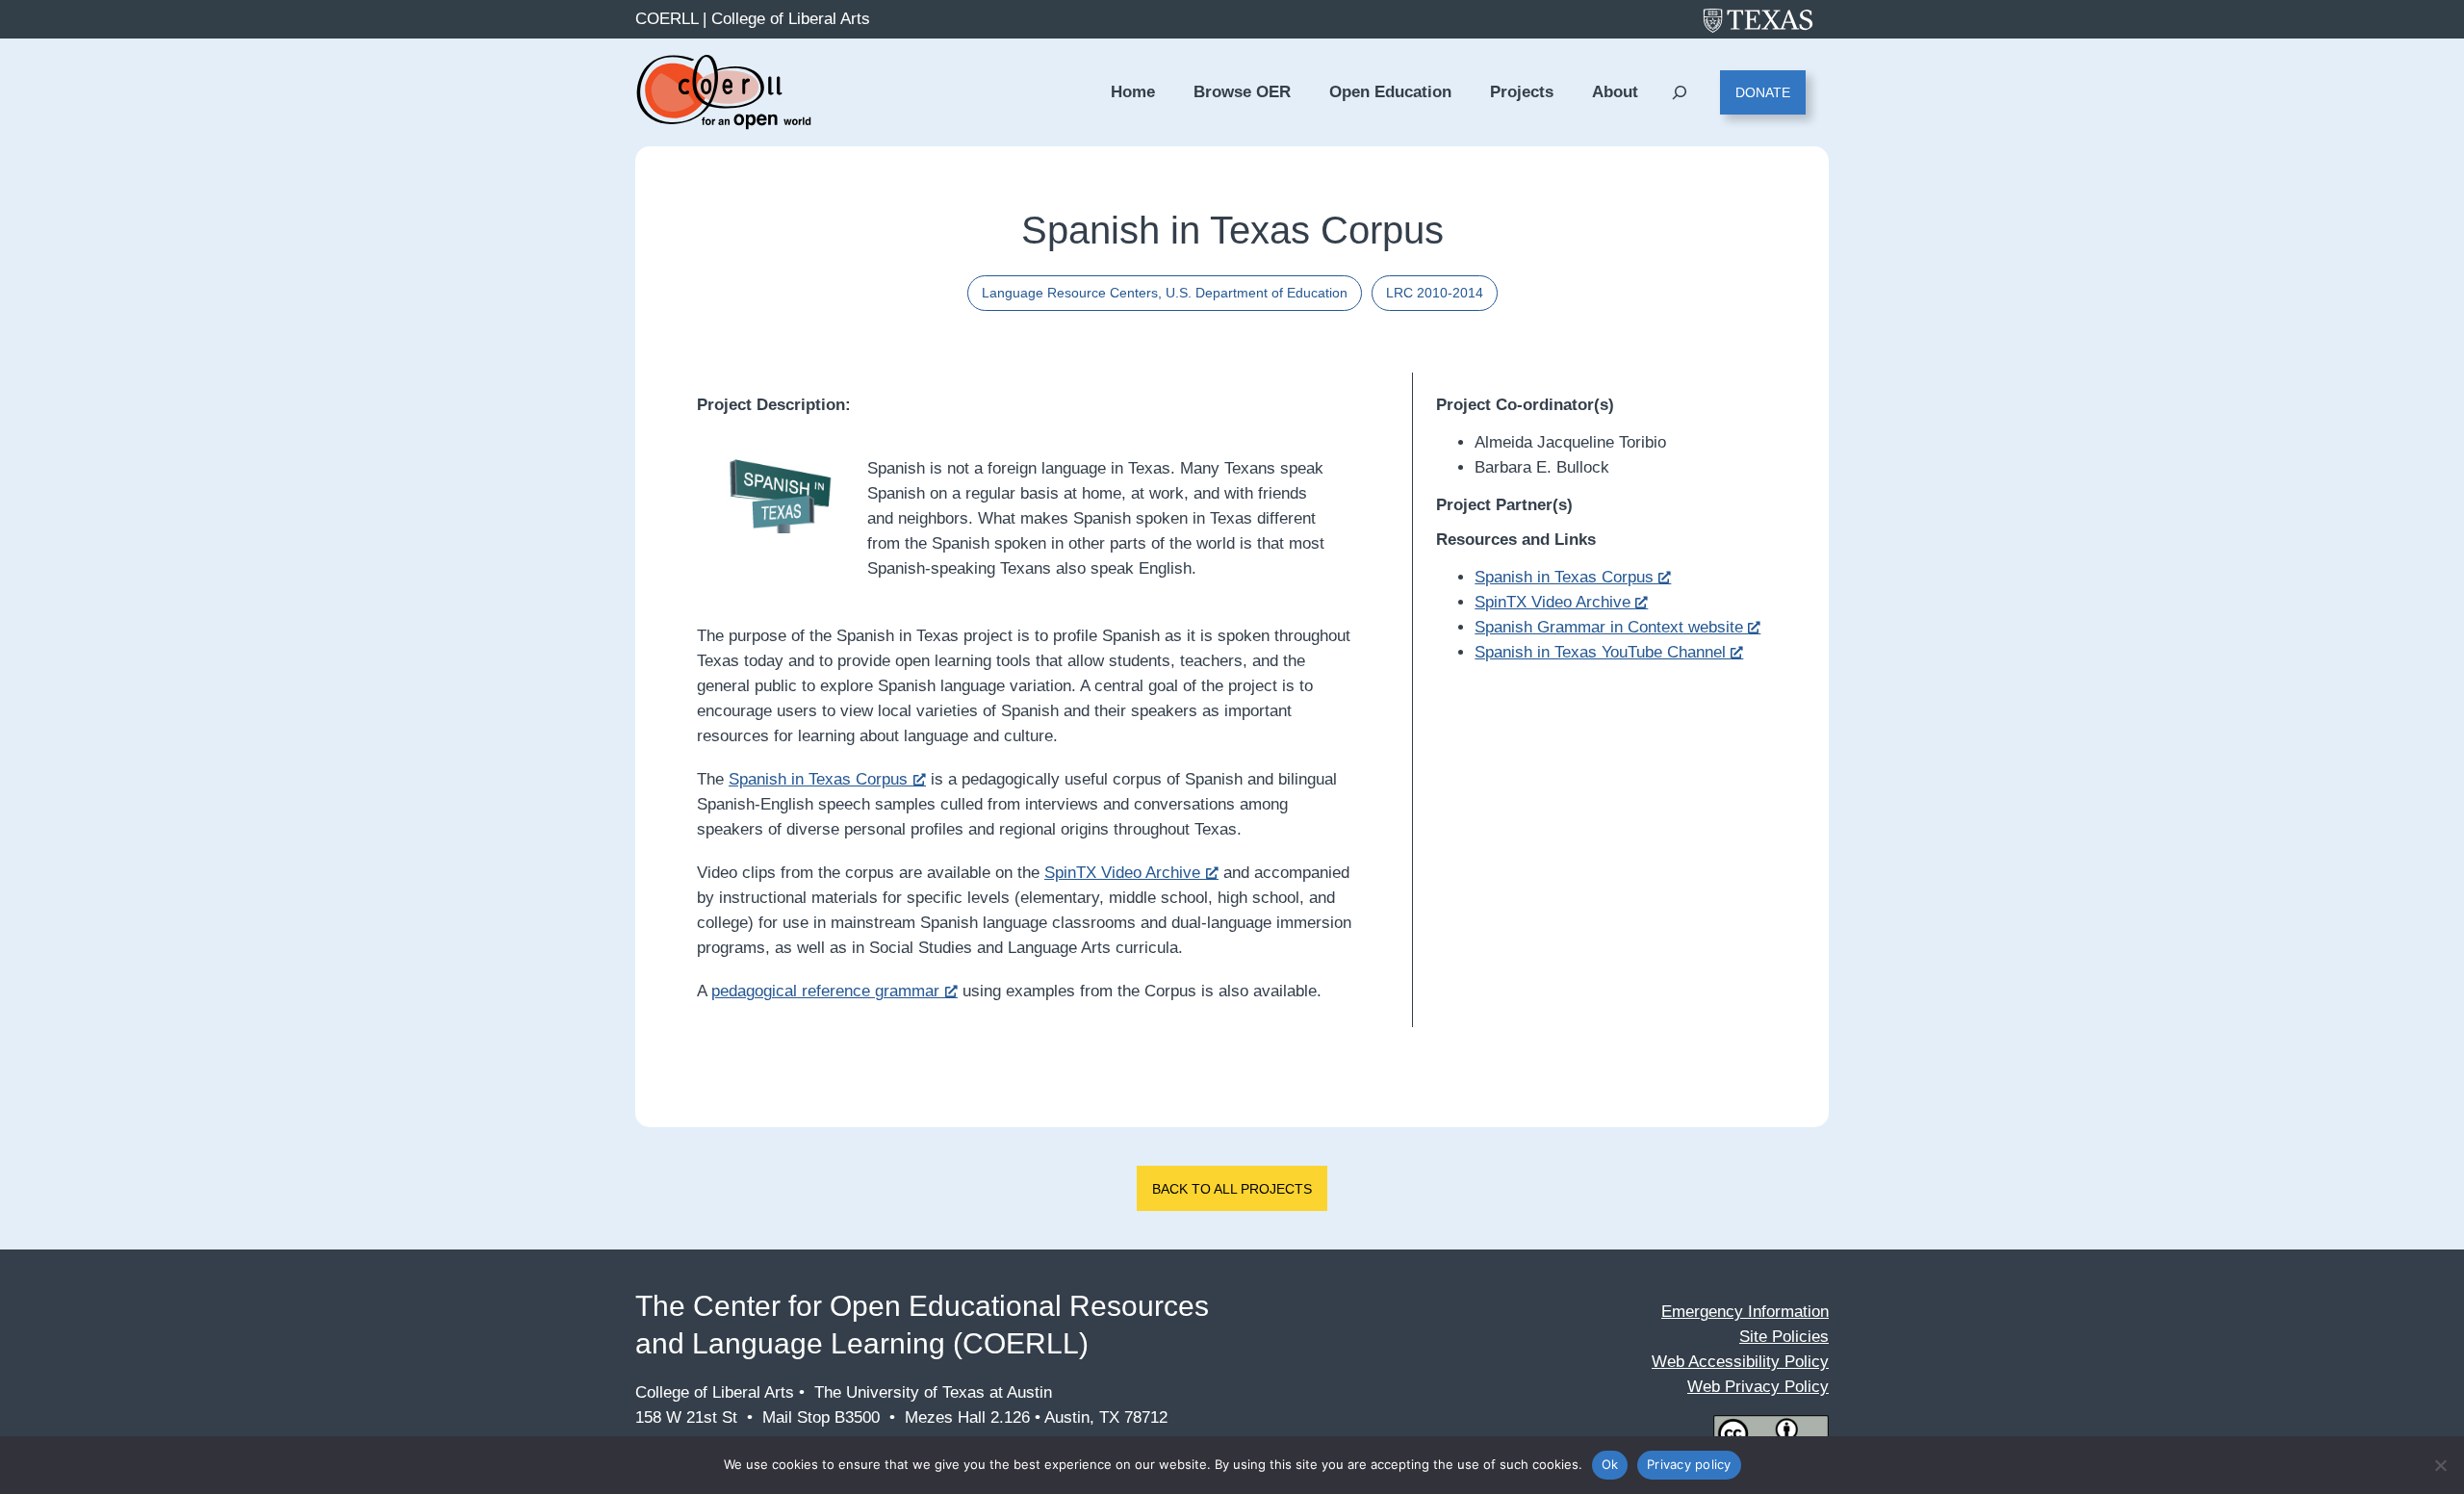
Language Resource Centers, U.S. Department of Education (1165, 293)
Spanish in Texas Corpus (818, 779)
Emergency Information (1745, 1312)
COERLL (667, 19)
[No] (2440, 1465)
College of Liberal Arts (791, 19)
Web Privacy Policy (1758, 1387)
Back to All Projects (1232, 1189)
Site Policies (1784, 1337)
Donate (1763, 92)
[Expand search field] (1679, 93)
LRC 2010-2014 (1435, 293)
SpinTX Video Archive (1122, 873)
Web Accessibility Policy (1740, 1362)
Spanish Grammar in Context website (1611, 627)
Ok (1610, 1464)
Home (1133, 92)
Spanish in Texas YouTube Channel (1603, 652)
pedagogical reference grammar (825, 991)
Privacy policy (1689, 1464)
